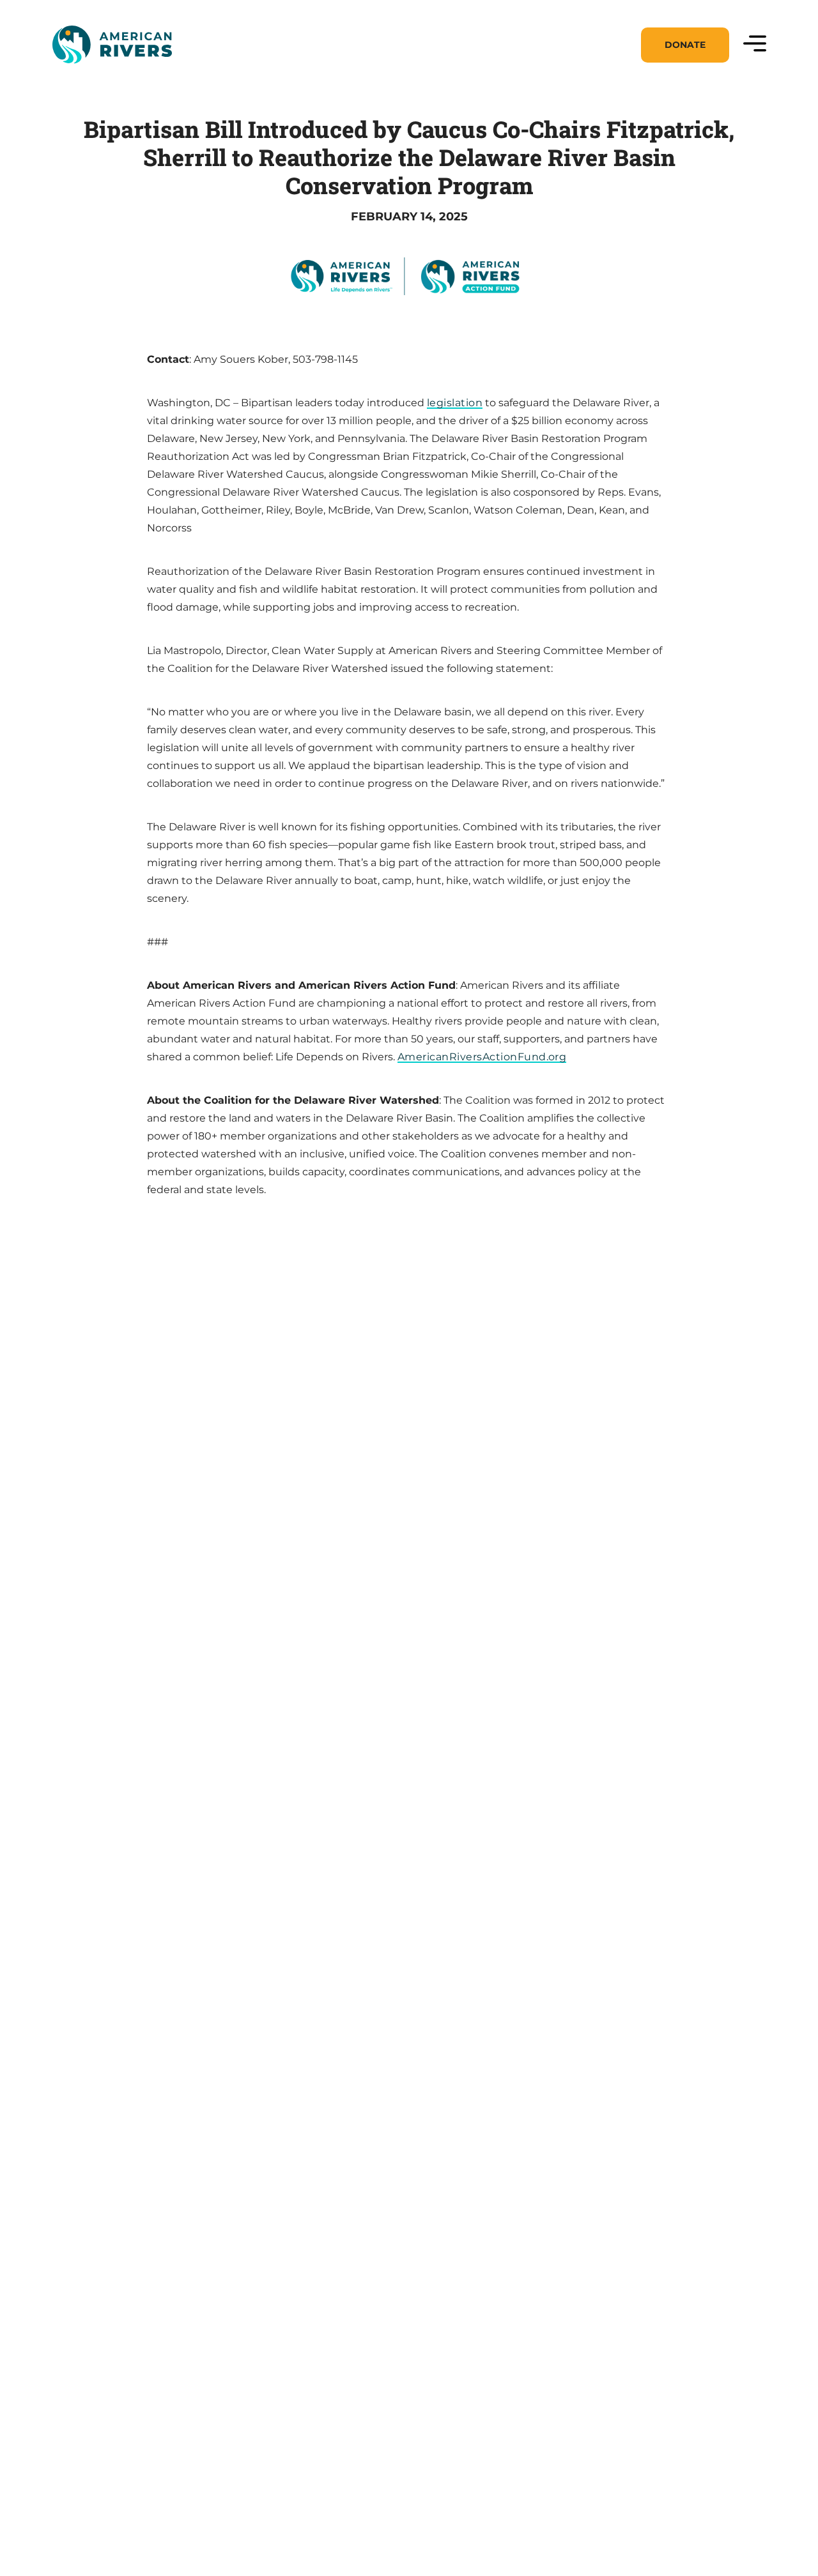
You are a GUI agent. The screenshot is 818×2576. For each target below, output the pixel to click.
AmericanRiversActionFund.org (482, 1057)
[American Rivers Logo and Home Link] (112, 45)
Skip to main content (107, 78)
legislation (455, 403)
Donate (685, 45)
